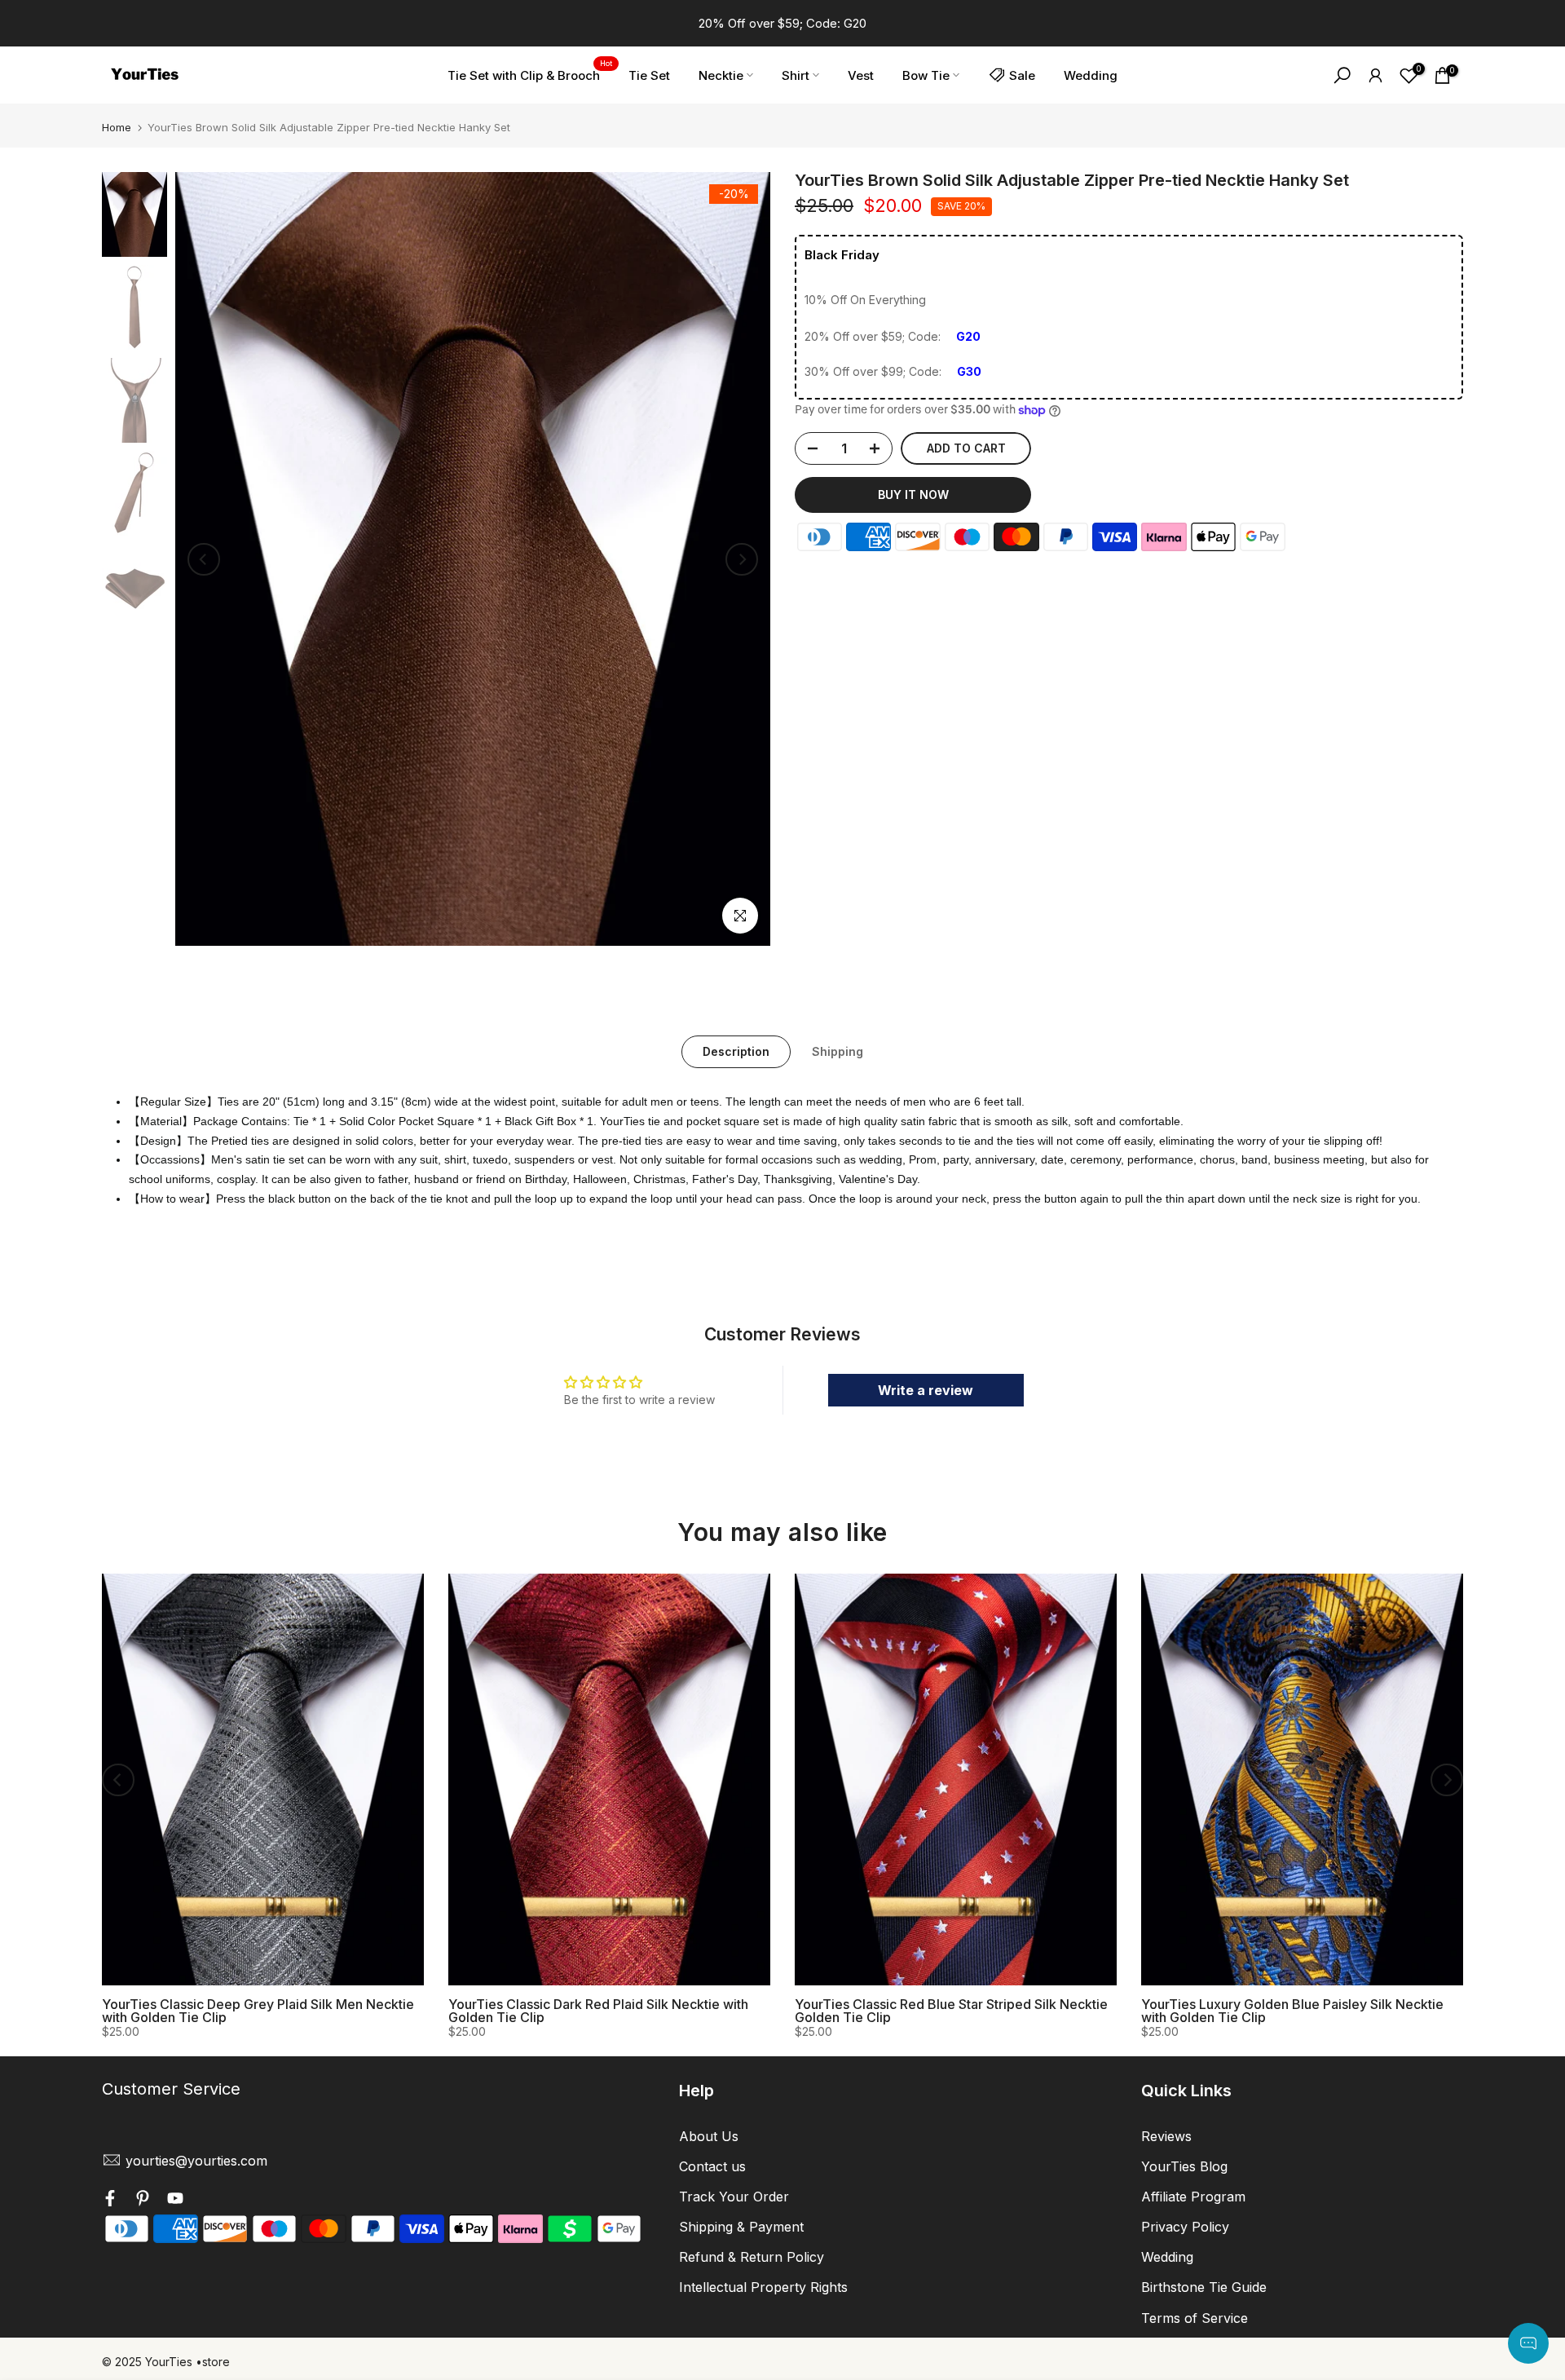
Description (736, 1051)
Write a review (926, 1390)
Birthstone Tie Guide (1204, 2287)
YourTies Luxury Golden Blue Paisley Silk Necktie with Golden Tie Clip (1292, 2011)
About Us (709, 2136)
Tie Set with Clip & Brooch (530, 74)
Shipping (838, 1051)
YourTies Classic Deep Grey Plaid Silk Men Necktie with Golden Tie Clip (258, 2011)
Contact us (712, 2166)
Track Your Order (734, 2197)
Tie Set (649, 75)
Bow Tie (926, 75)
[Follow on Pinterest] (143, 2201)
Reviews (1166, 2136)
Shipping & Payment (741, 2227)
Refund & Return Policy (752, 2257)
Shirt (796, 75)
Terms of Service (1195, 2318)
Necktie (721, 75)
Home (117, 128)
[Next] (742, 559)
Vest (861, 75)
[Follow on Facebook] (110, 2201)
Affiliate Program (1193, 2197)
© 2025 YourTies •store (166, 2362)
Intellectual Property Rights (763, 2287)
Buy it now (913, 495)
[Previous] (204, 559)
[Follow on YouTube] (175, 2201)
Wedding (1091, 75)
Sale (1022, 75)
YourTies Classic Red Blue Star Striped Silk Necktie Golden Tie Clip (951, 2011)
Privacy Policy (1185, 2227)
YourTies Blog (1184, 2166)
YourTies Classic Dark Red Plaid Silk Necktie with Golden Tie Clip (598, 2011)
